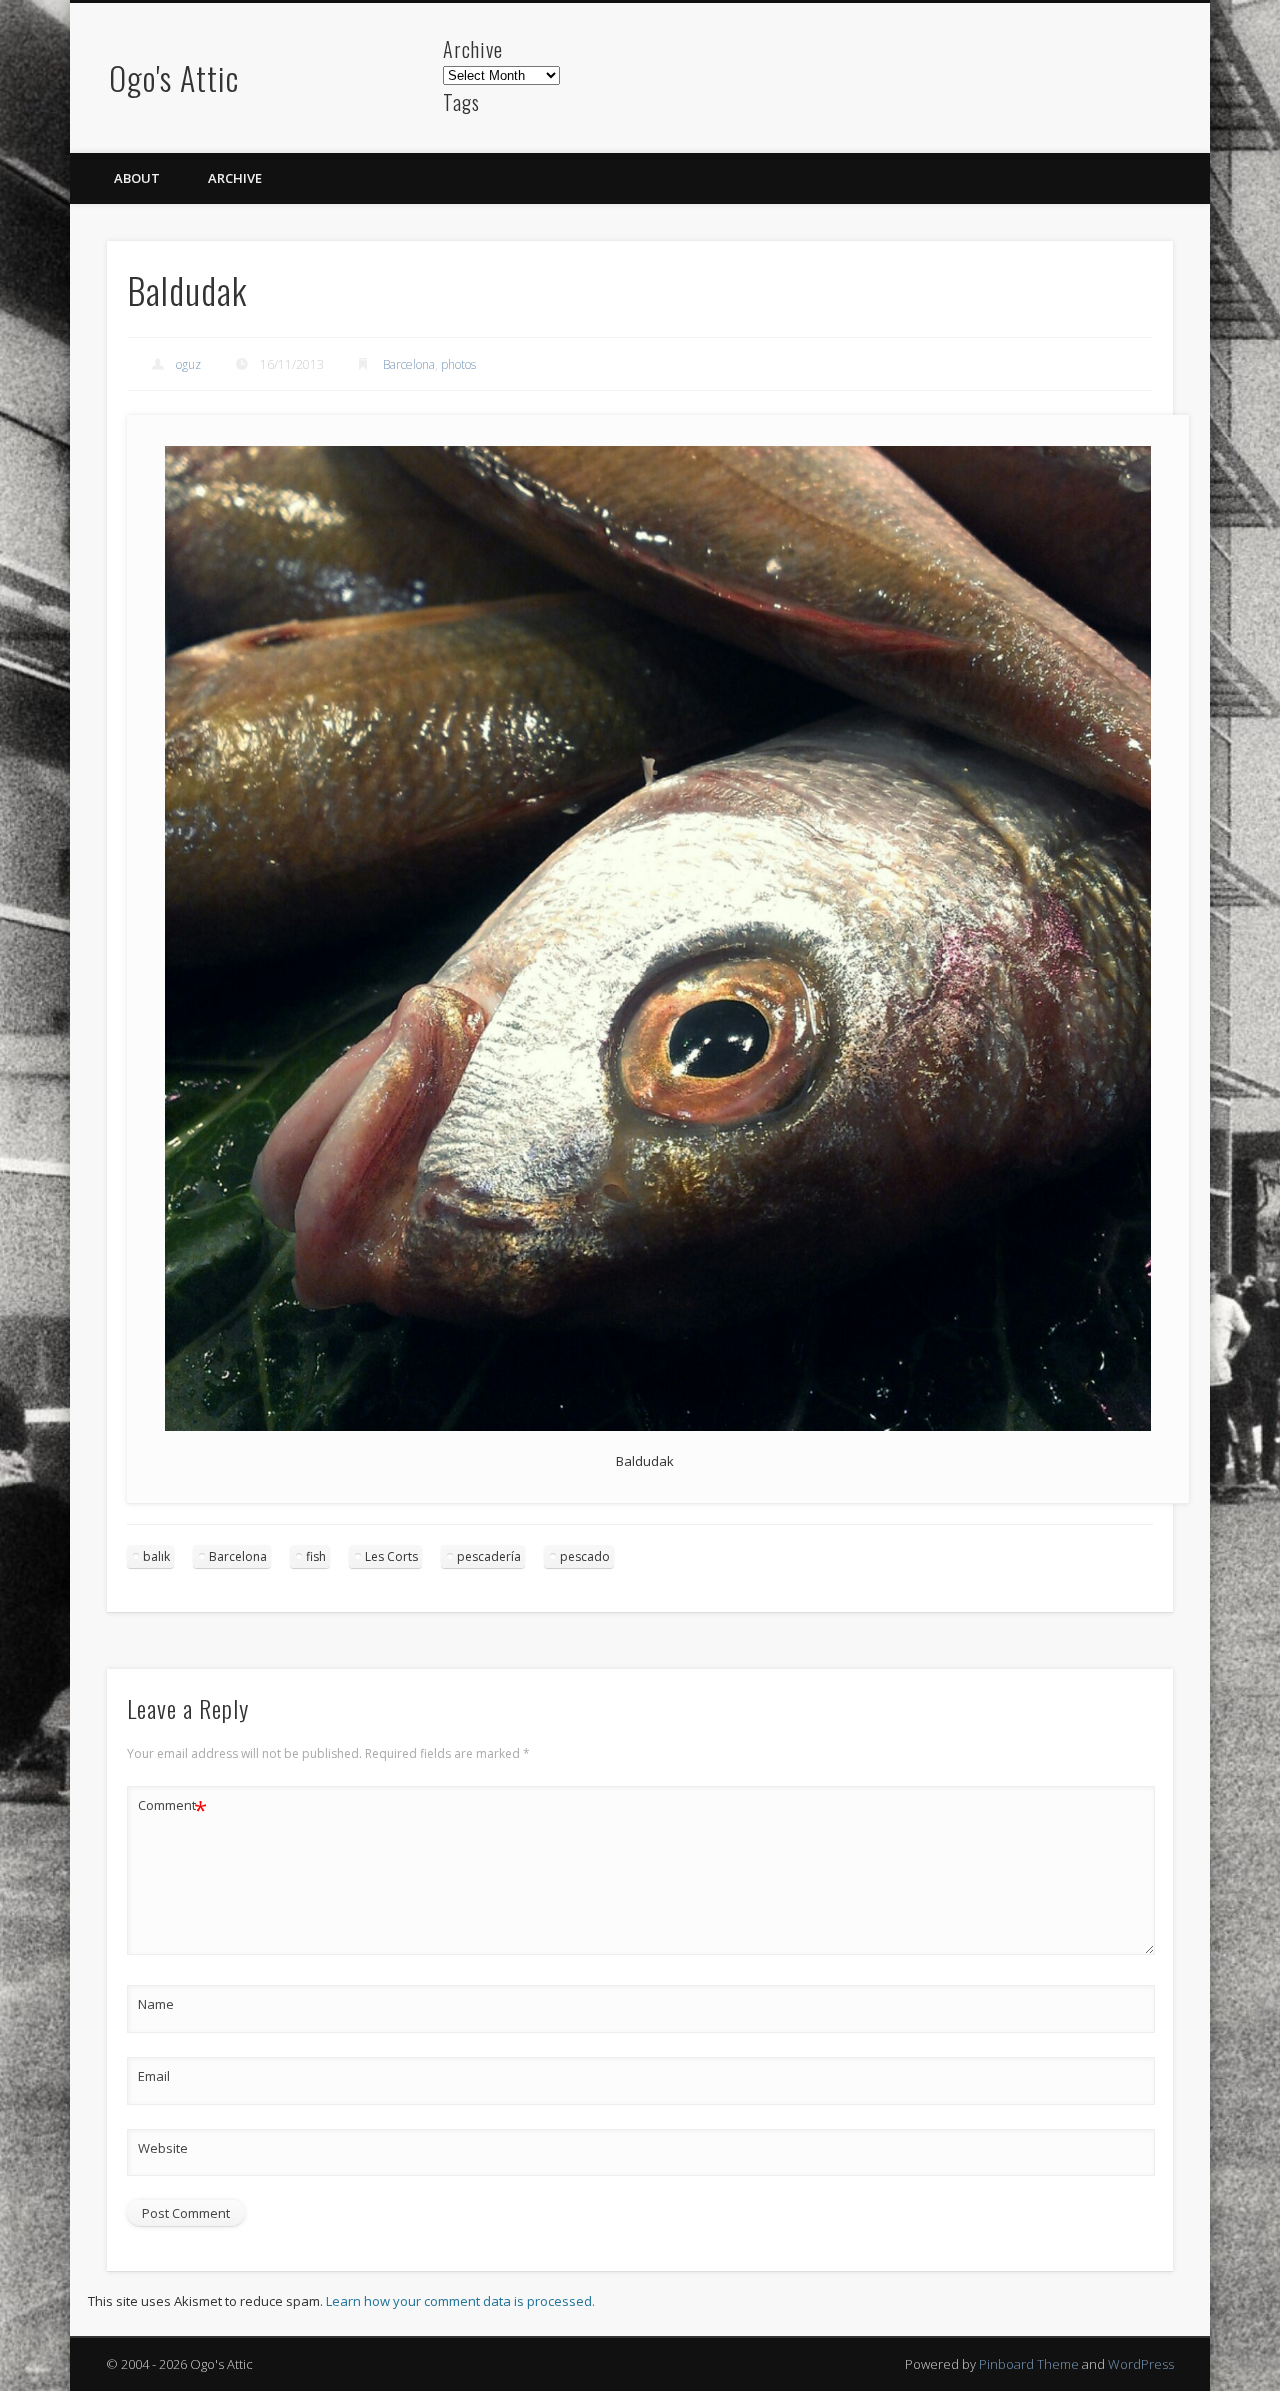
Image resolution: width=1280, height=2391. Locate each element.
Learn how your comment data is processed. (460, 2301)
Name (156, 2004)
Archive (235, 178)
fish (316, 1556)
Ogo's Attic (174, 77)
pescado (585, 1556)
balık (156, 1556)
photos (458, 364)
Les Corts (391, 1556)
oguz (188, 364)
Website (163, 2148)
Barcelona (409, 364)
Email (154, 2076)
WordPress (1141, 2364)
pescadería (489, 1556)
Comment (172, 1808)
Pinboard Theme (1029, 2364)
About (137, 178)
